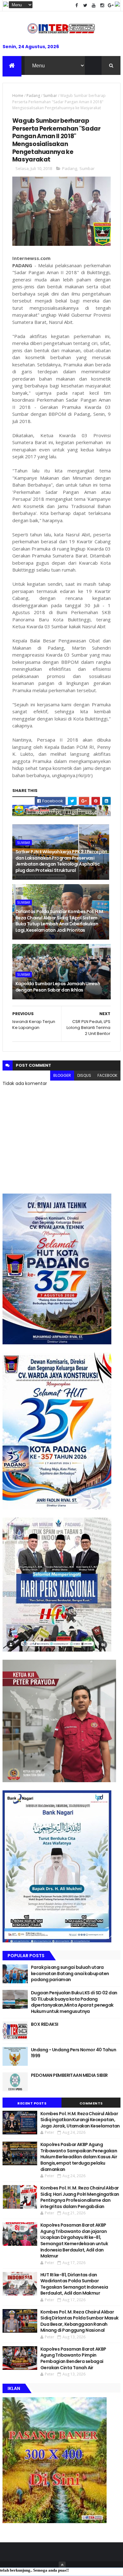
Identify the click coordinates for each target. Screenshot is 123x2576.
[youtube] (94, 6)
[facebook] (77, 6)
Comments (91, 2103)
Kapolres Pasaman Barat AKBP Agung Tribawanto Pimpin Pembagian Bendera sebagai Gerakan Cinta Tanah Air (73, 2358)
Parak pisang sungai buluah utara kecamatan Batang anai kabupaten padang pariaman (70, 1973)
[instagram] (102, 6)
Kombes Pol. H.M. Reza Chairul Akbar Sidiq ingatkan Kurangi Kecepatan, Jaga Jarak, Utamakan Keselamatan (80, 2120)
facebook (107, 1075)
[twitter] (85, 6)
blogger (62, 1075)
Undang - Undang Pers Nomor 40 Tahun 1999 (73, 2053)
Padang (33, 96)
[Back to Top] (62, 2565)
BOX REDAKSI (45, 2024)
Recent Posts (32, 2103)
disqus (84, 1075)
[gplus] (111, 6)
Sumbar (50, 96)
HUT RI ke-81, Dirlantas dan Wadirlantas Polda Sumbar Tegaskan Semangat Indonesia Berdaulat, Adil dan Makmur (74, 2284)
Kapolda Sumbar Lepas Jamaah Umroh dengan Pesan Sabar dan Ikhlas (58, 987)
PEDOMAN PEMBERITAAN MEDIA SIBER (69, 2075)
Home (18, 96)
